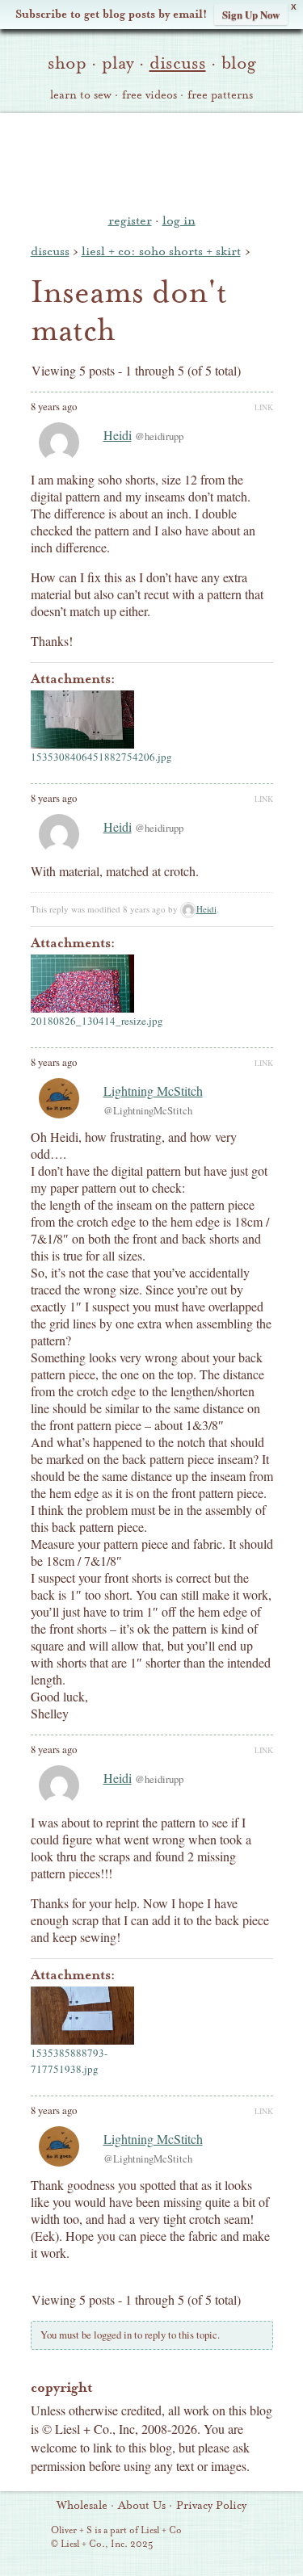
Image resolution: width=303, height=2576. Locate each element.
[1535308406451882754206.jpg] (82, 720)
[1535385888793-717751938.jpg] (82, 2016)
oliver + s (151, 161)
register (130, 220)
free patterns (220, 95)
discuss (178, 63)
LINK (264, 407)
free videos (149, 95)
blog (239, 63)
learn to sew (81, 95)
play (118, 63)
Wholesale (82, 2506)
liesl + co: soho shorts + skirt (161, 251)
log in (179, 220)
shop (67, 63)
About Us (142, 2506)
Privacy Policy (211, 2506)
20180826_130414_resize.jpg (97, 1021)
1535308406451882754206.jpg (101, 757)
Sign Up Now (251, 14)
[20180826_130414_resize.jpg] (82, 984)
